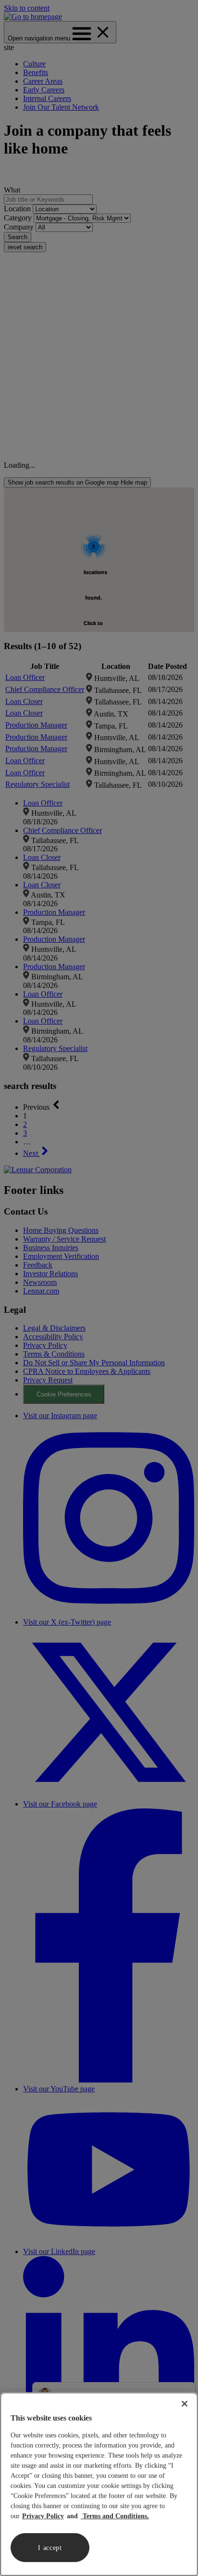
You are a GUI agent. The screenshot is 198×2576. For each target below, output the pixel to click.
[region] (99, 2484)
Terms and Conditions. (115, 2516)
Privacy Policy (43, 2516)
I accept (50, 2548)
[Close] (185, 2404)
